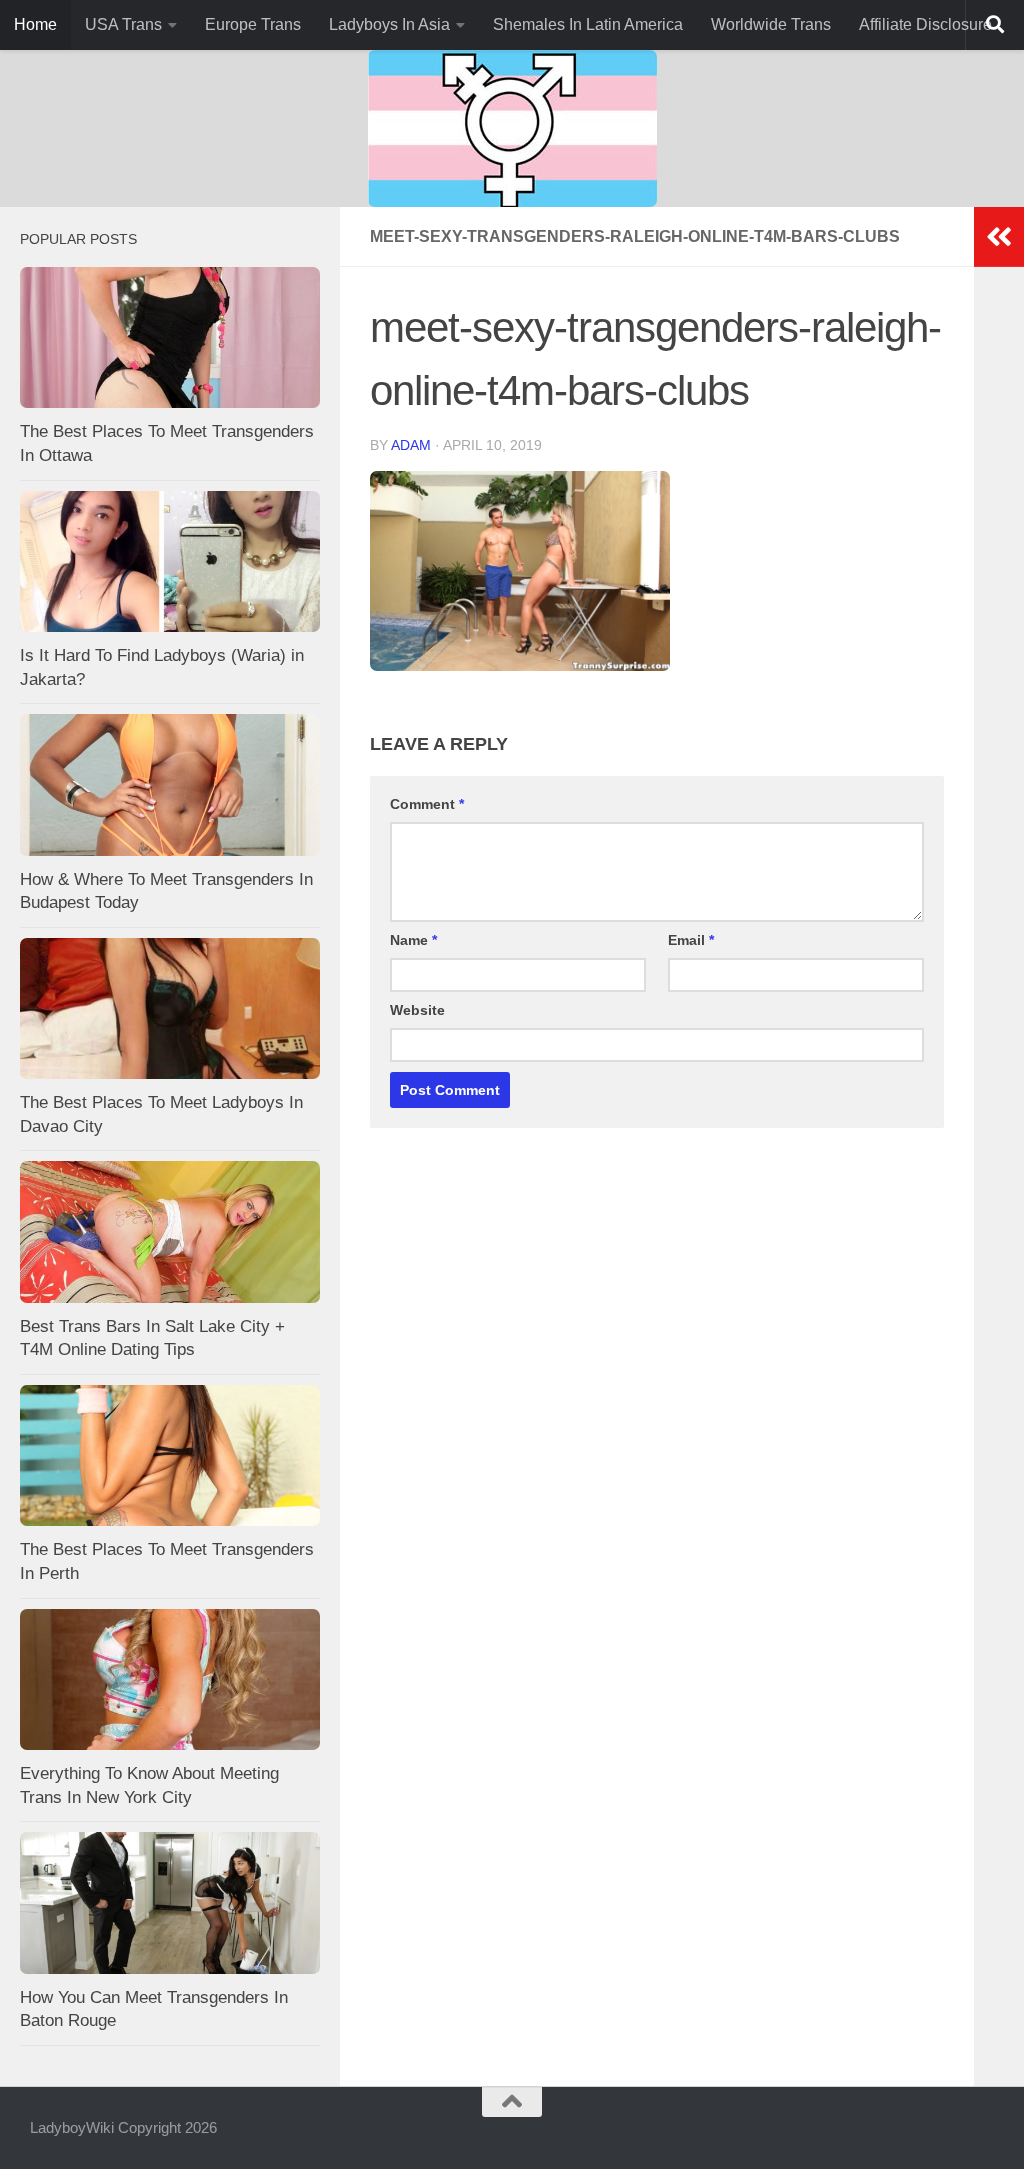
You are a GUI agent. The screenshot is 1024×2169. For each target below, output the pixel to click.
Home (35, 24)
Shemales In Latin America (588, 24)
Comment (427, 804)
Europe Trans (253, 24)
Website (417, 1010)
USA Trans (123, 24)
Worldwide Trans (771, 24)
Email (691, 940)
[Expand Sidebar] (999, 237)
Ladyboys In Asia (389, 24)
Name (413, 940)
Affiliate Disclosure (925, 24)
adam (411, 445)
